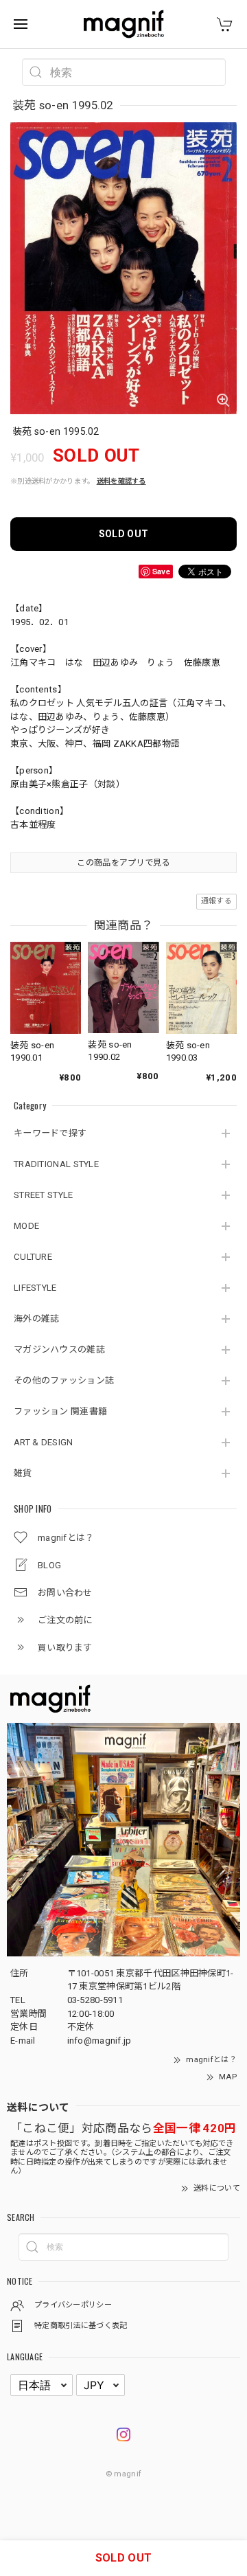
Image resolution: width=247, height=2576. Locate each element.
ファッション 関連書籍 (60, 1411)
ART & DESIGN (44, 1442)
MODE (26, 1226)
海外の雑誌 (37, 1319)
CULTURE (33, 1257)
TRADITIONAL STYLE (56, 1164)
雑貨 (23, 1473)
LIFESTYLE (35, 1288)
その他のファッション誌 (64, 1380)
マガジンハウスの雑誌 (59, 1349)
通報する (216, 901)
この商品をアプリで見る (123, 863)
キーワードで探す (50, 1133)
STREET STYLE (44, 1195)
